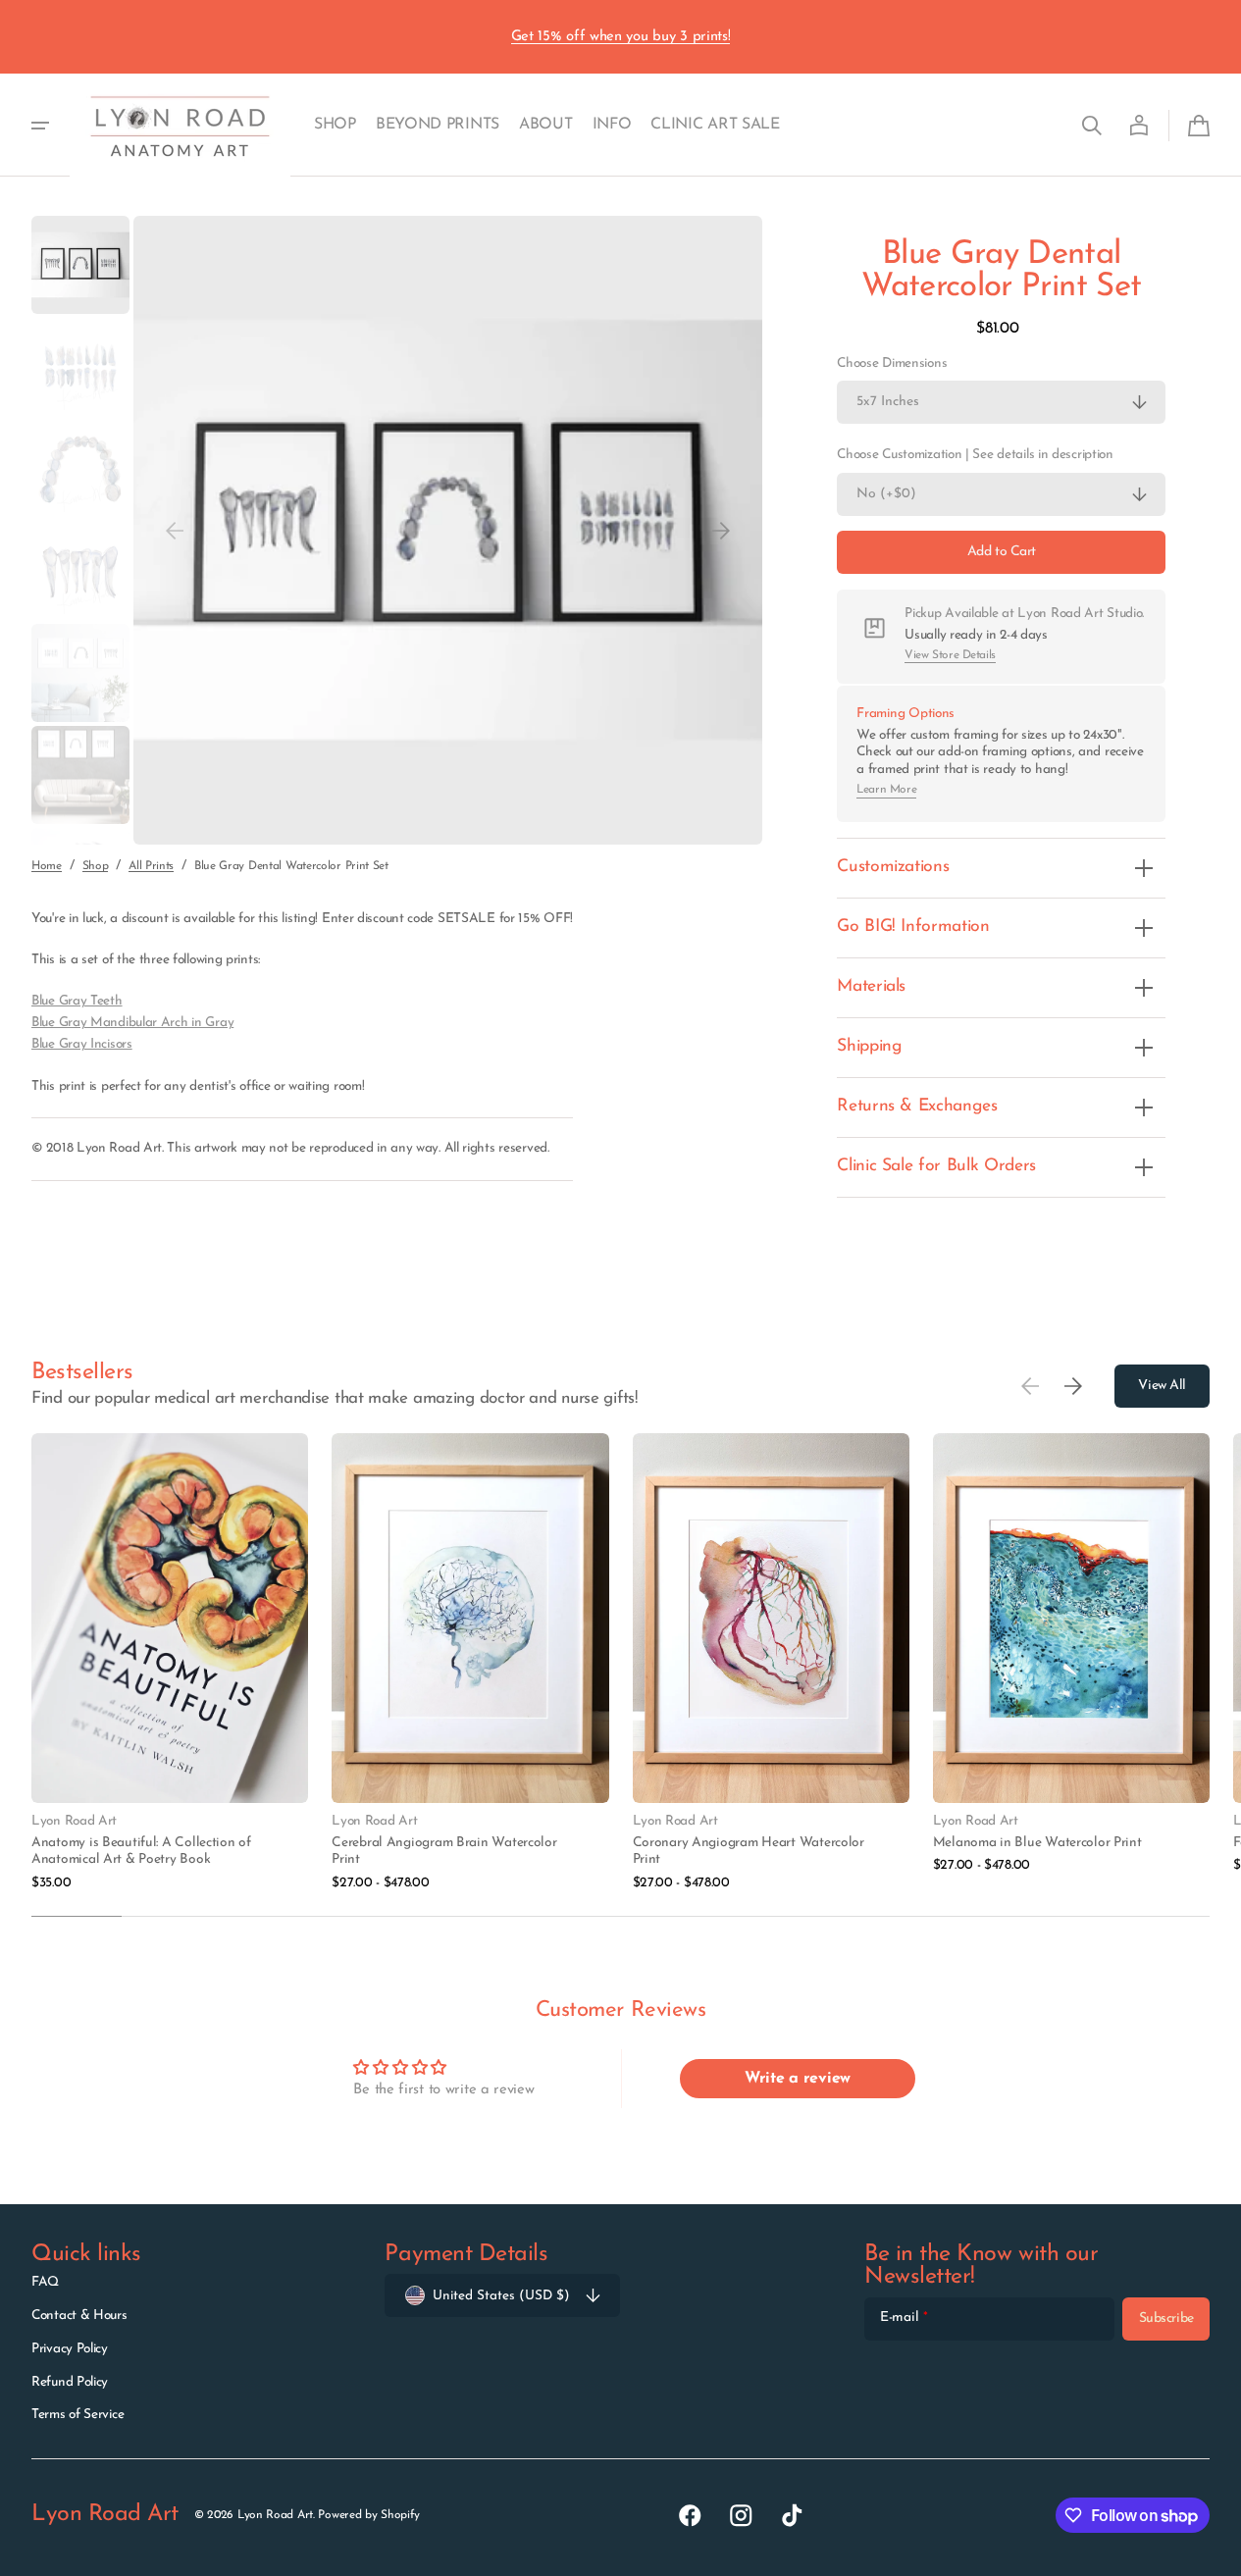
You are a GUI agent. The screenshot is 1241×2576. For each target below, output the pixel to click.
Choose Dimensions (892, 363)
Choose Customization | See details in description (975, 456)
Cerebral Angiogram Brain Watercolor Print (444, 1852)
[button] (1092, 126)
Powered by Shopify (369, 2515)
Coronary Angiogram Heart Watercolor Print (749, 1852)
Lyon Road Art (275, 2515)
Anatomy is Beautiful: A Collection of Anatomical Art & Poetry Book (141, 1852)
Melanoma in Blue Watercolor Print (1037, 1843)
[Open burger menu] (40, 126)
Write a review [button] (798, 2079)
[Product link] (170, 1662)
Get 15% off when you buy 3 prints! (621, 37)
